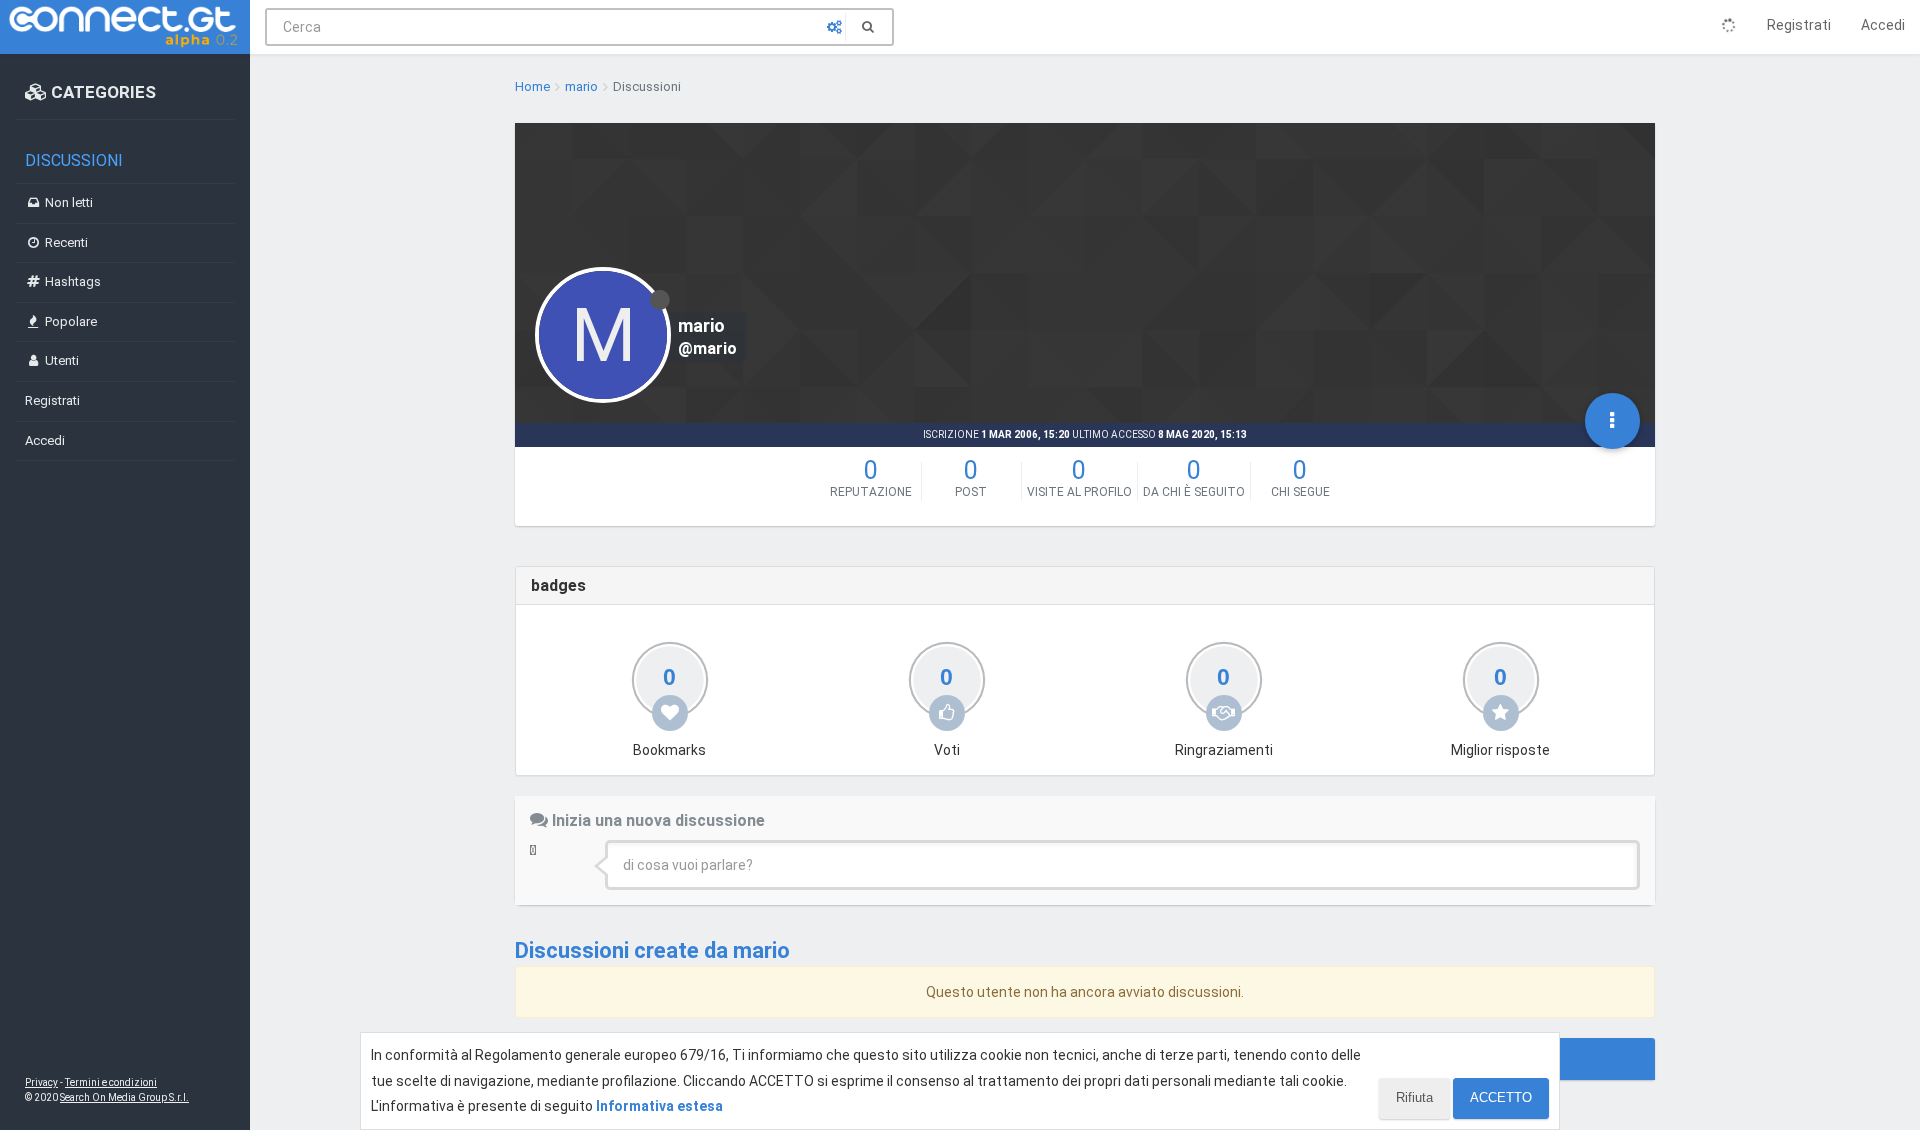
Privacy (41, 1082)
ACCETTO (1501, 1097)
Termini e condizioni (111, 1082)
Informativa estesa (659, 1106)
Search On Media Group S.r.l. (124, 1097)
